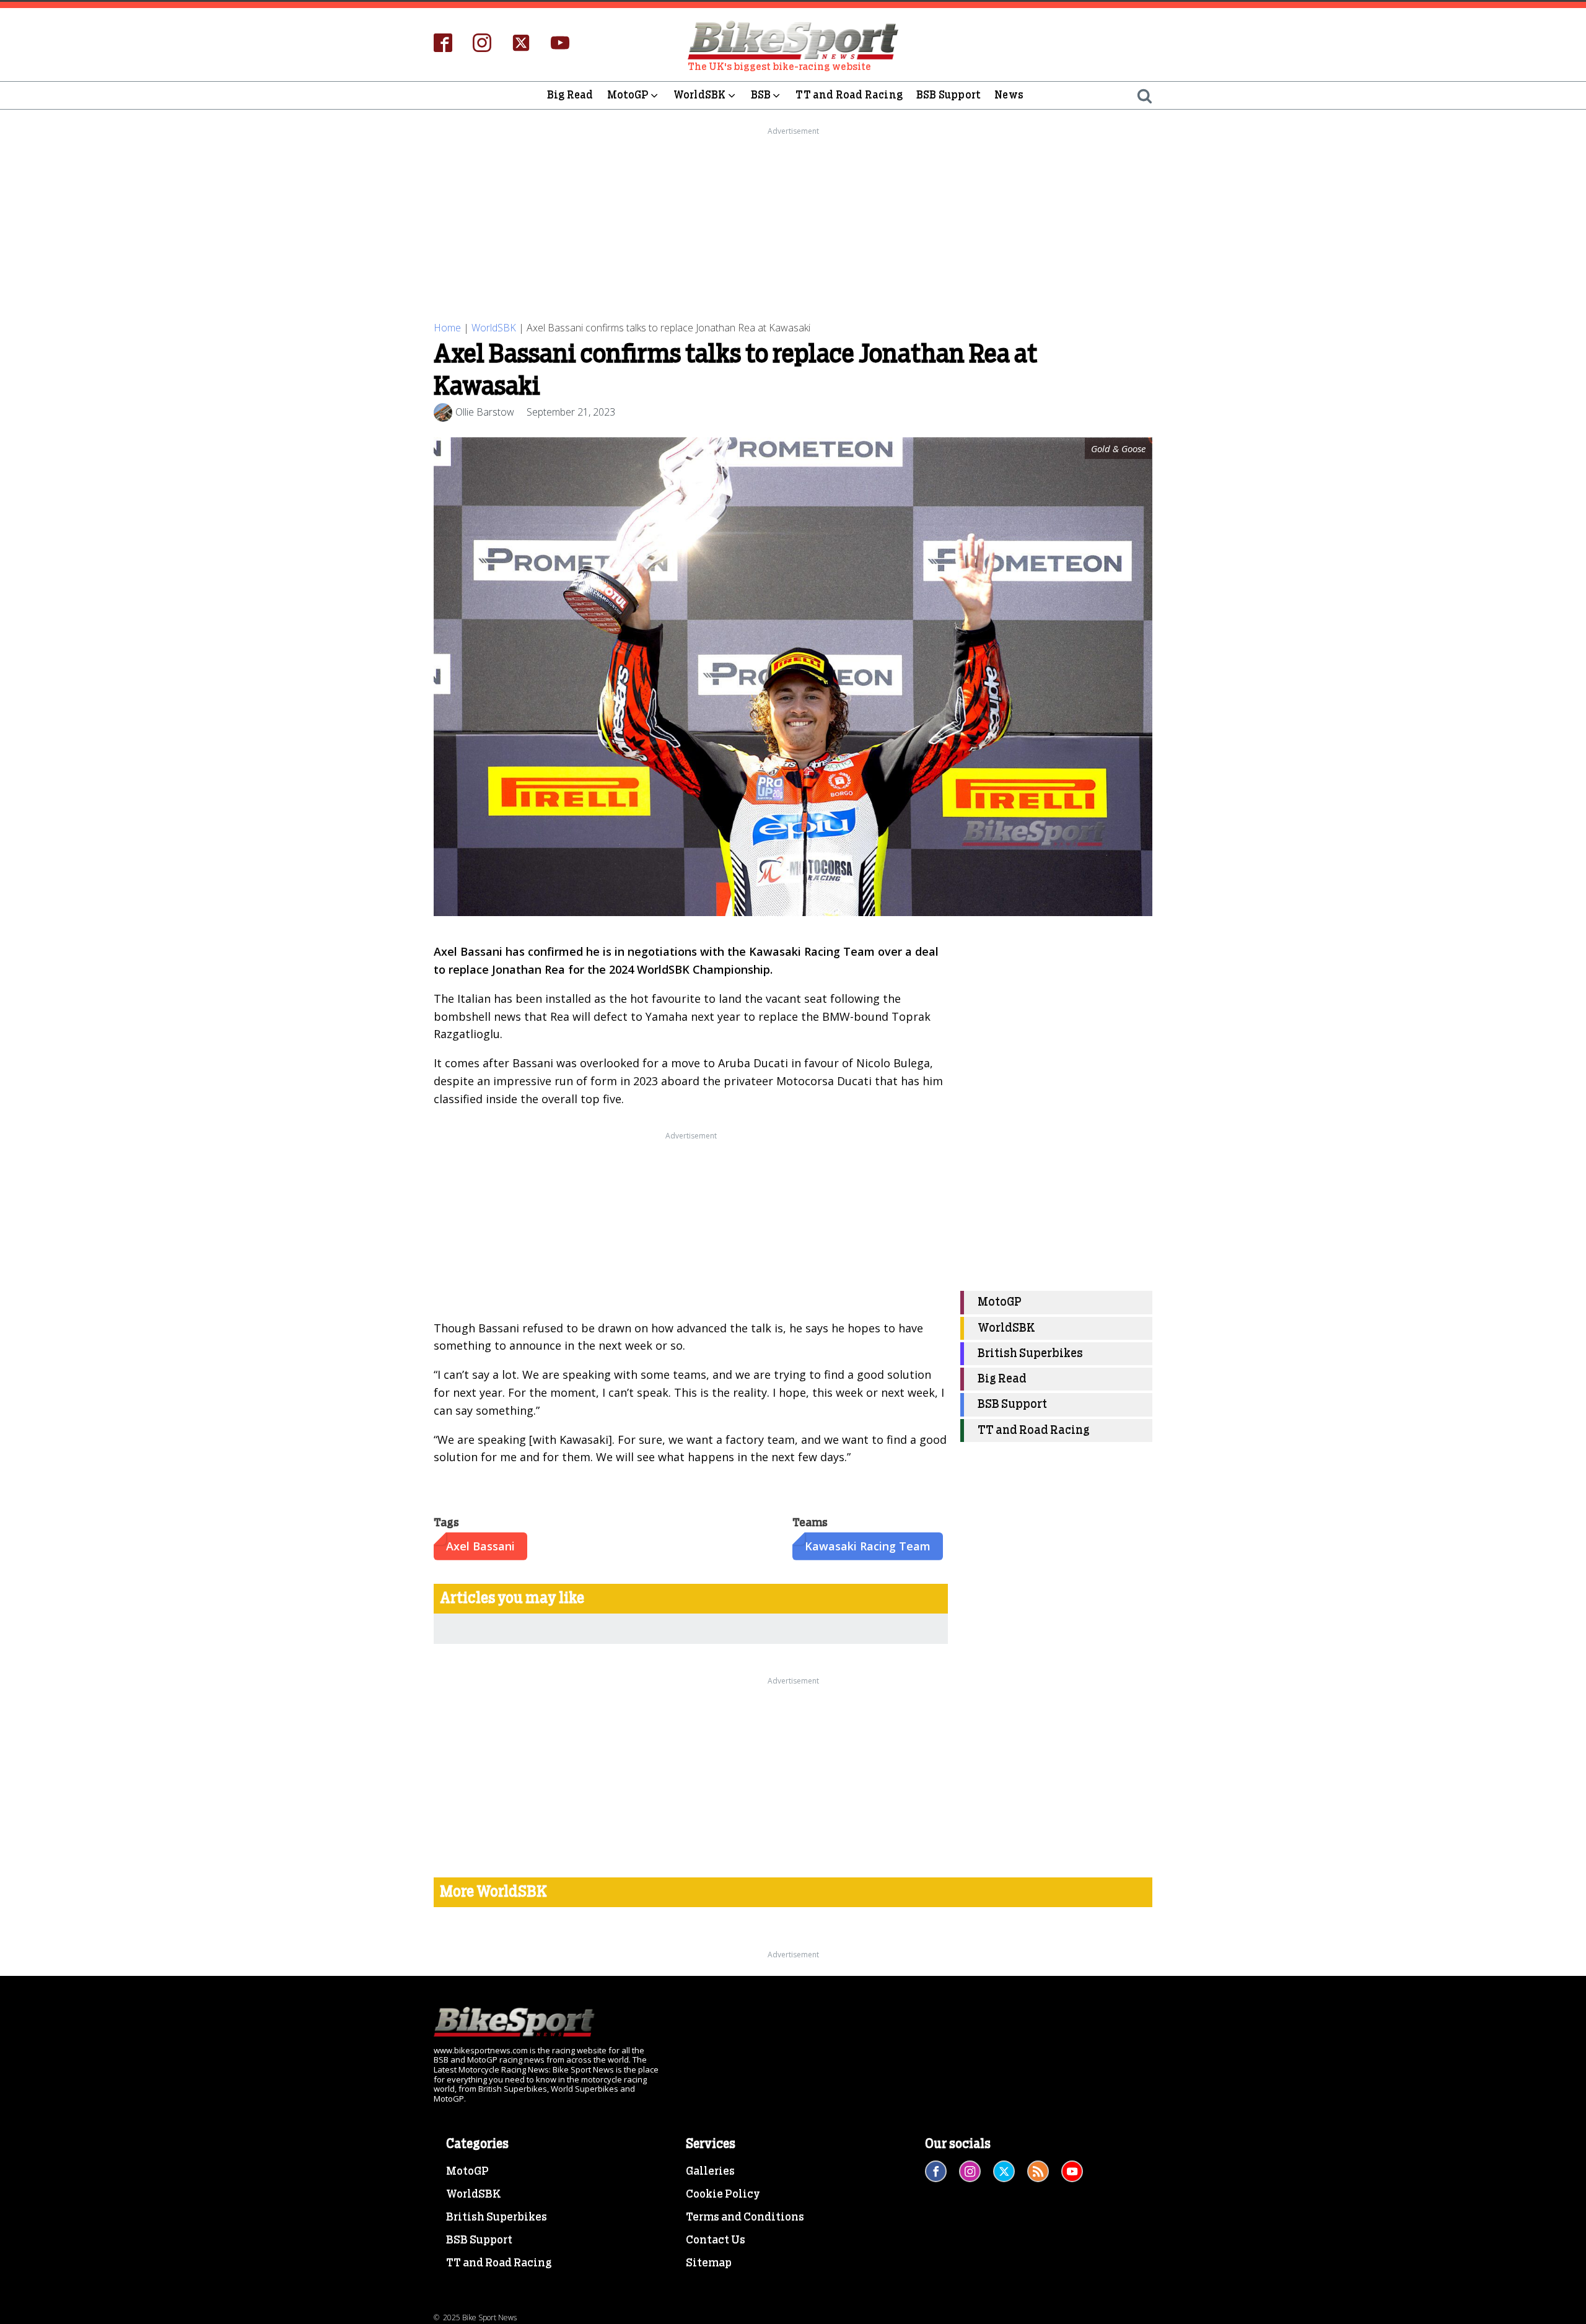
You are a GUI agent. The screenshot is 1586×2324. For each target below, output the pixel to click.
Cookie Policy (723, 2195)
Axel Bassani (480, 1546)
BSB (761, 95)
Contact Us (716, 2240)
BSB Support (949, 95)
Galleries (710, 2172)
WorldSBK (700, 95)
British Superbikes (1030, 1354)
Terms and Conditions (745, 2217)
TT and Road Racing (849, 95)
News (1009, 95)
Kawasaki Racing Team (868, 1546)
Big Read (570, 95)
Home (447, 328)
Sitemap (709, 2263)
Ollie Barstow (485, 412)
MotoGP (628, 95)
